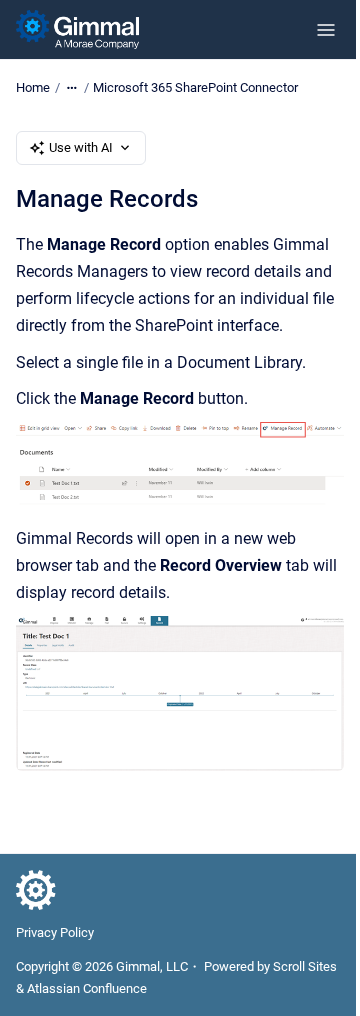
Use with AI (81, 147)
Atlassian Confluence (87, 988)
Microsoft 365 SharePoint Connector (195, 87)
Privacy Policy (55, 932)
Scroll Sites (305, 966)
